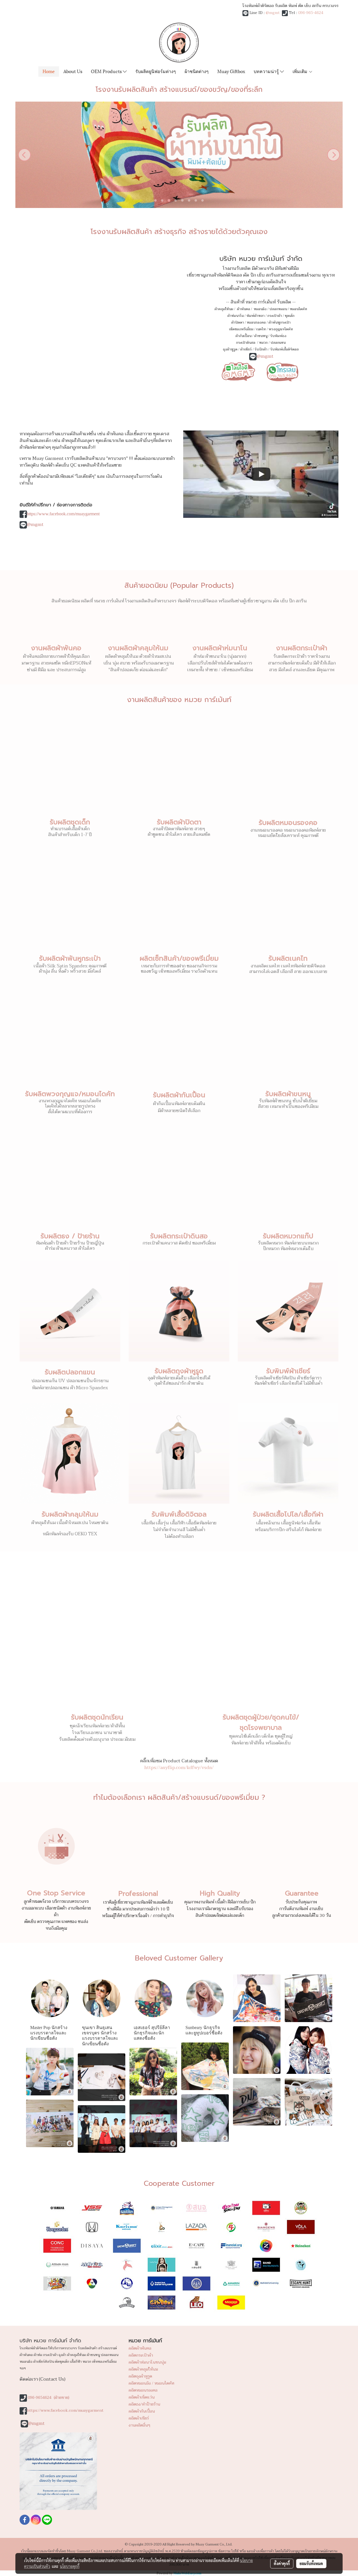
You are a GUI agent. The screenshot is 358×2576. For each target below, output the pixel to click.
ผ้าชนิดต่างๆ (197, 71)
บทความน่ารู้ (267, 71)
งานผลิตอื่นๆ (139, 2425)
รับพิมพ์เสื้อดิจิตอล (284, 349)
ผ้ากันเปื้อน (243, 336)
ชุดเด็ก (290, 316)
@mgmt (273, 13)
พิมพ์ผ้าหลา (255, 316)
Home (49, 71)
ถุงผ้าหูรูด (230, 349)
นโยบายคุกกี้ (70, 2566)
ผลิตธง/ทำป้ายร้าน (144, 2404)
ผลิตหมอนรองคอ (143, 2390)
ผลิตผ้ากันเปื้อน (142, 2411)
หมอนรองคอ (256, 322)
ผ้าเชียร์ (246, 349)
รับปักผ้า (261, 349)
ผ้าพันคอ (243, 309)
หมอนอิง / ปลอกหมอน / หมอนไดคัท (280, 309)
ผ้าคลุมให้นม (224, 309)
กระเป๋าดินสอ (246, 343)
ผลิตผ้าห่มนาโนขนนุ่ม (147, 2362)
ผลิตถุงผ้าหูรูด (140, 2376)
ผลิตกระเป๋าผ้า (141, 2355)
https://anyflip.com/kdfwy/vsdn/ (179, 1768)
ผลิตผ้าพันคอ (140, 2348)
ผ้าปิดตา (238, 322)
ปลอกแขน (278, 343)
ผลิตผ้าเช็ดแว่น (142, 2397)
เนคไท (261, 329)
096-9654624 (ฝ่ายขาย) (49, 2398)
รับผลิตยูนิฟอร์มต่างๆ (156, 71)
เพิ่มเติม (301, 71)
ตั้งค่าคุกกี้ (282, 2563)
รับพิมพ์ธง (278, 336)
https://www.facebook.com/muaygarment (63, 514)
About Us (73, 71)
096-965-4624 (311, 13)
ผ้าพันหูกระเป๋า (280, 322)
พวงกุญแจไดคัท (281, 329)
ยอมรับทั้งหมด (311, 2563)
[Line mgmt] (238, 371)
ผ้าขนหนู (261, 336)
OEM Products (107, 71)
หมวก (263, 343)
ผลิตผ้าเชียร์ (139, 2418)
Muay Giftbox (231, 71)
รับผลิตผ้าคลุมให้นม (70, 1514)
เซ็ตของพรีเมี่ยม (241, 329)
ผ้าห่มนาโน (235, 316)
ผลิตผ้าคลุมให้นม (143, 2369)
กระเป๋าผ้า (275, 316)
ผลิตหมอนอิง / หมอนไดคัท (151, 2383)
